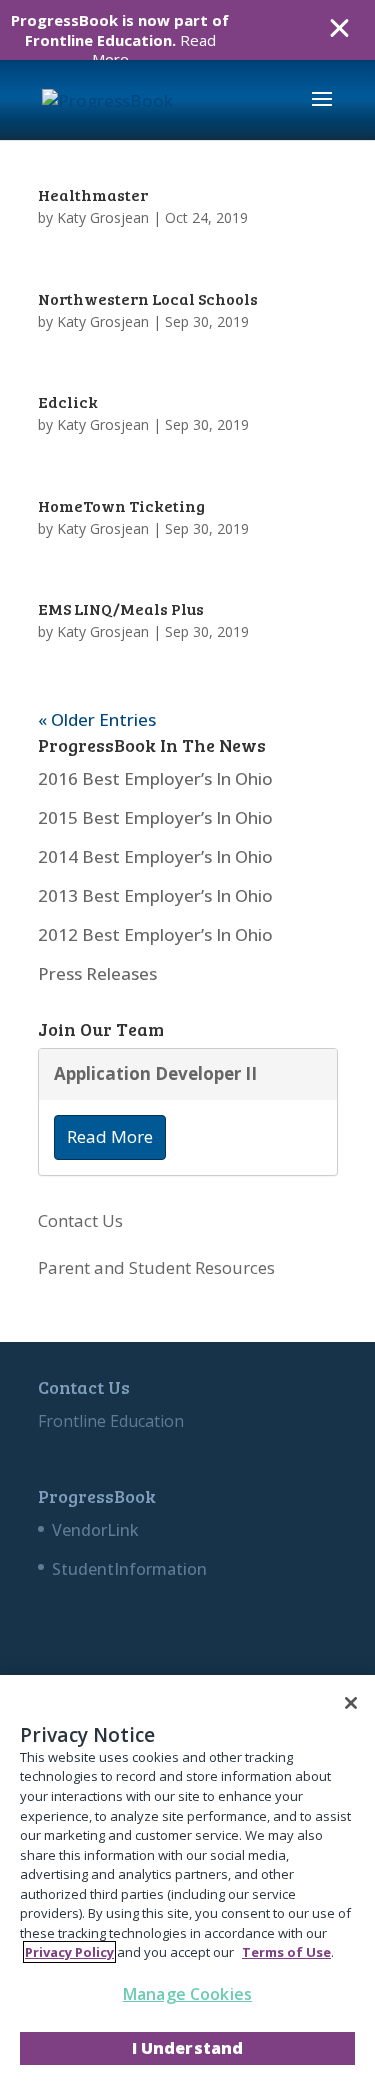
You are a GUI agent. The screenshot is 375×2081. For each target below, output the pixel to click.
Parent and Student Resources (156, 1267)
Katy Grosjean (103, 217)
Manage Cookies (187, 1994)
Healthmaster (93, 194)
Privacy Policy (69, 1952)
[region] (187, 1878)
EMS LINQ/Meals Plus (121, 608)
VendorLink (95, 1530)
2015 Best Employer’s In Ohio (155, 817)
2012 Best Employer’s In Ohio (155, 934)
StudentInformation (129, 1569)
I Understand (188, 2048)
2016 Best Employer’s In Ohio (155, 778)
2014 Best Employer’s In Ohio (155, 856)
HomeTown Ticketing (121, 505)
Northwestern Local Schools (148, 298)
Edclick (68, 401)
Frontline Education (111, 1421)
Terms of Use (286, 1952)
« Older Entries (97, 719)
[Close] (351, 1703)
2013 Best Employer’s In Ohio (155, 895)
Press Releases (97, 973)
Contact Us (80, 1220)
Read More (110, 1136)
